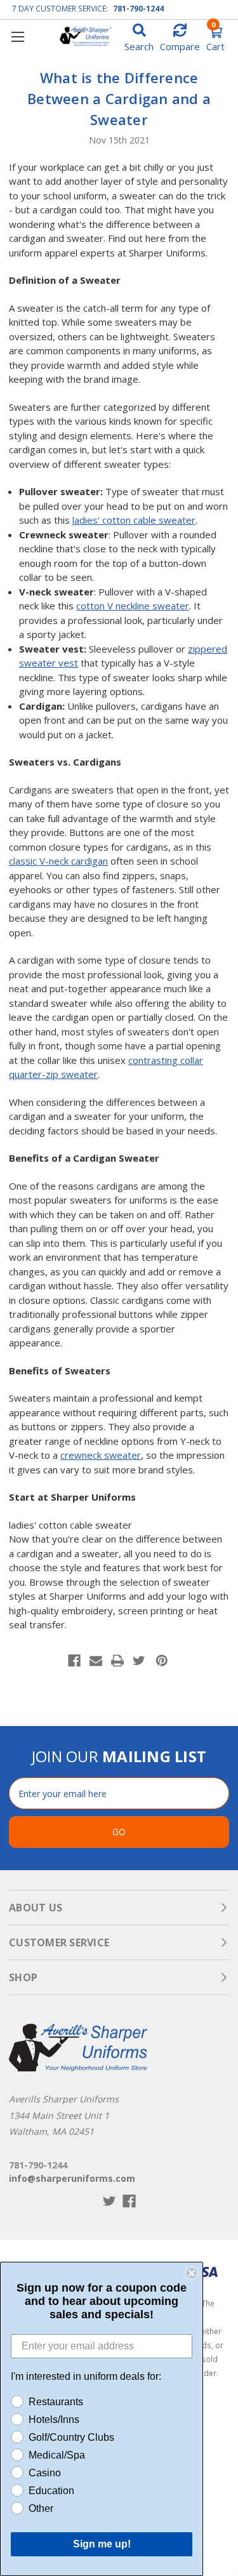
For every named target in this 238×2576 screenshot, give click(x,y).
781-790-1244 (138, 9)
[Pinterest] (162, 1661)
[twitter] (109, 2201)
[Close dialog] (192, 2273)
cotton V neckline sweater (133, 606)
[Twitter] (139, 1661)
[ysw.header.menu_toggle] (17, 37)
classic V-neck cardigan (58, 861)
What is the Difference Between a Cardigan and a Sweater (119, 98)
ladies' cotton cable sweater (134, 520)
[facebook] (129, 2201)
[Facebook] (74, 1661)
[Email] (96, 1661)
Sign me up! (102, 2544)
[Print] (117, 1661)
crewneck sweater (101, 1455)
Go (119, 1832)
